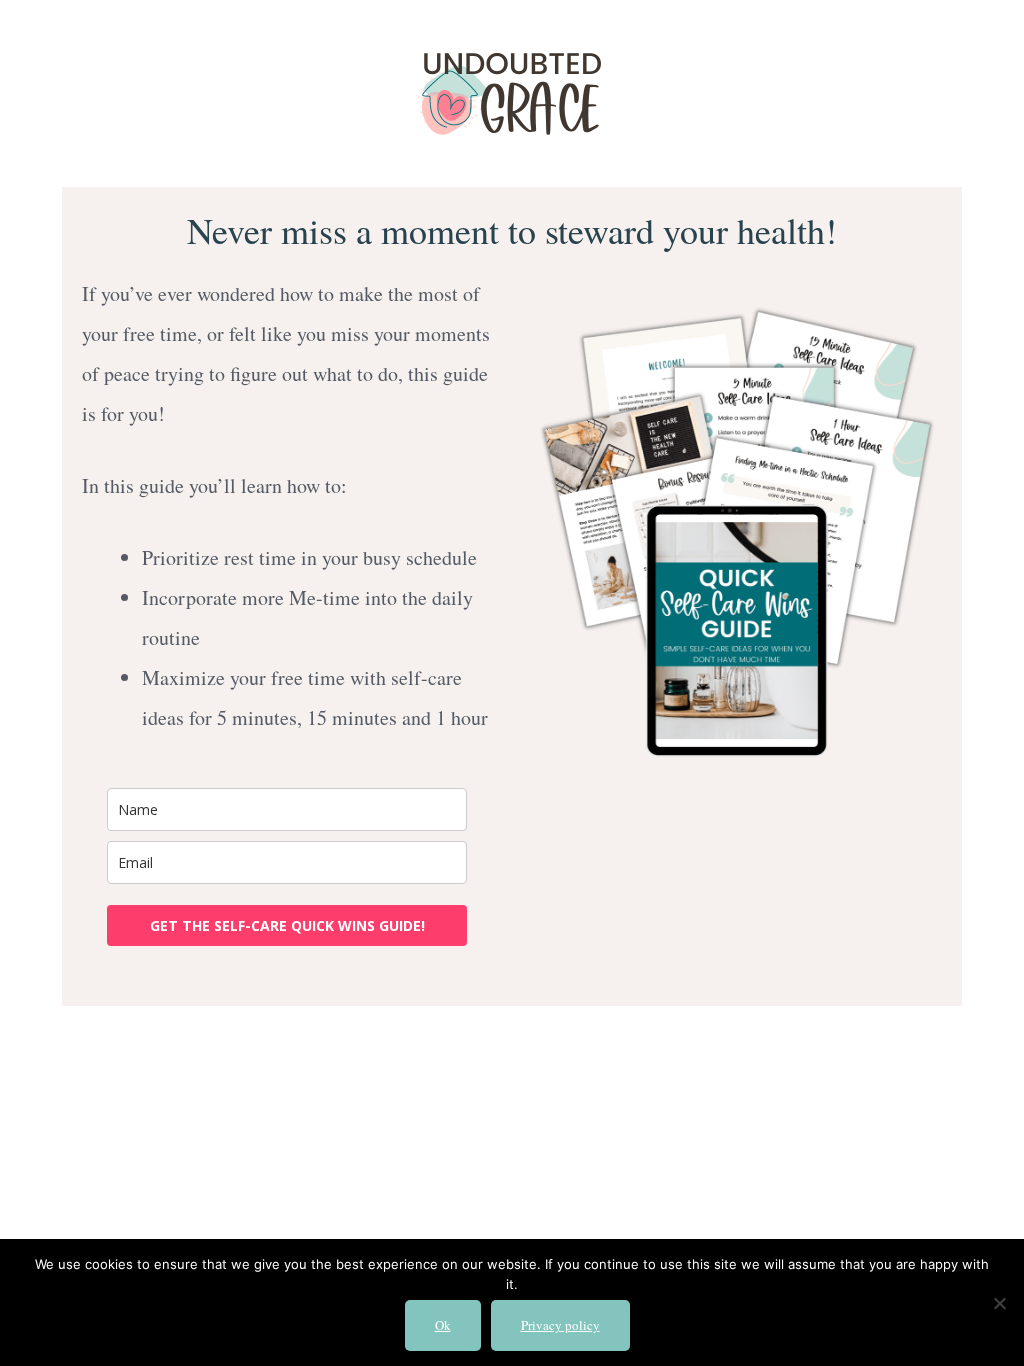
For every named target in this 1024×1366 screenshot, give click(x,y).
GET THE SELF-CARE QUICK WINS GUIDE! (287, 925)
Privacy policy (560, 1325)
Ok (443, 1325)
